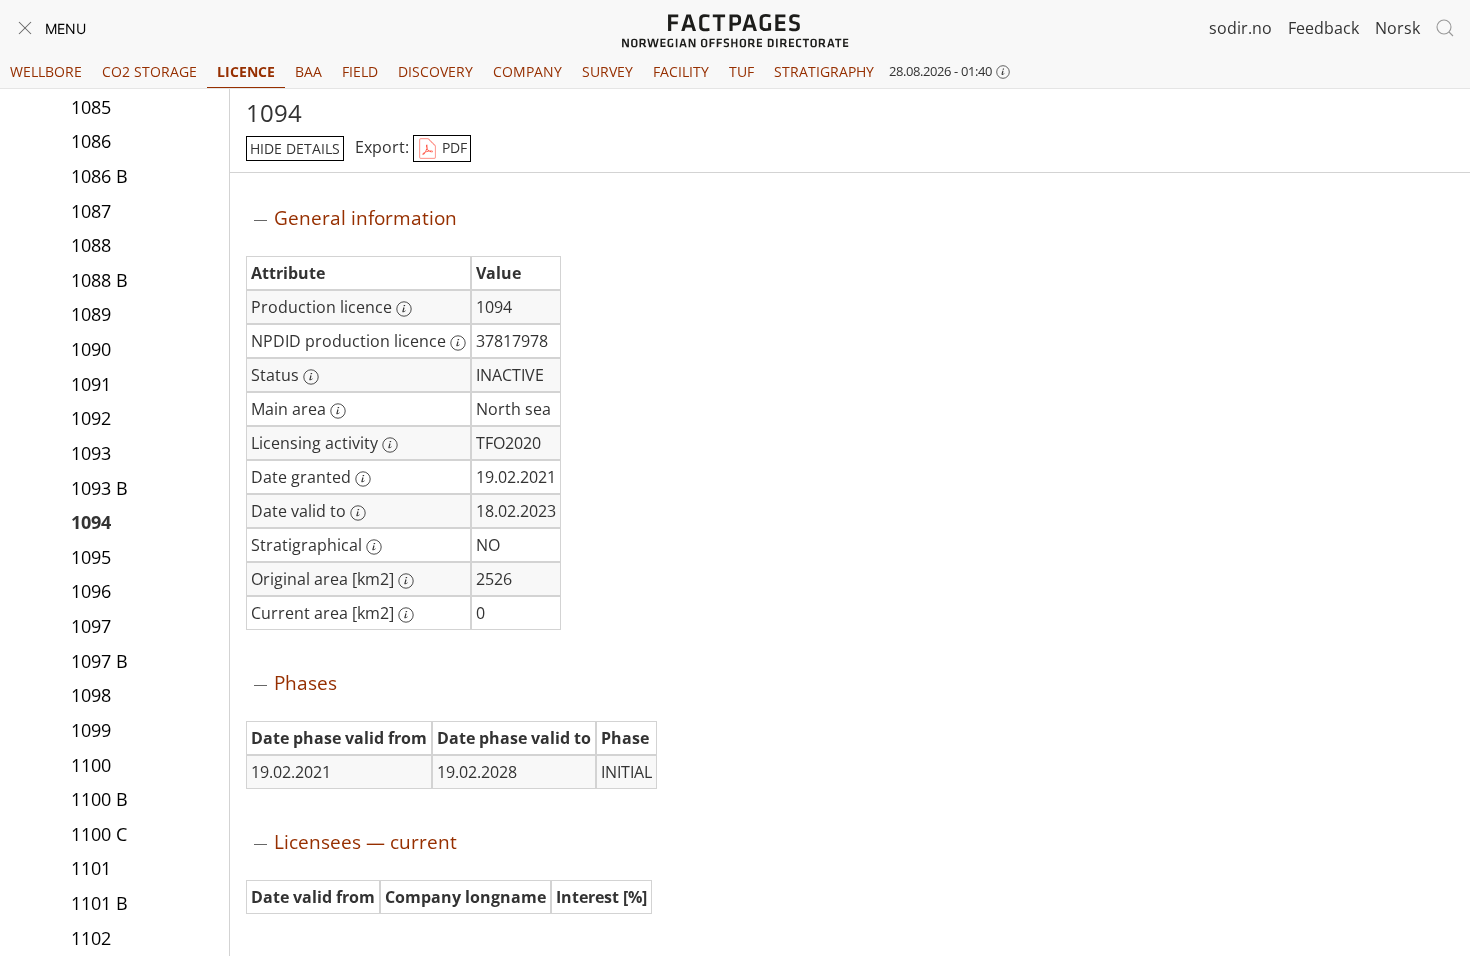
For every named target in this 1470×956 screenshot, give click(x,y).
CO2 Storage (149, 71)
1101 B (99, 903)
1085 (91, 107)
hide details (295, 148)
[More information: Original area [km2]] (406, 581)
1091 (91, 384)
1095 (91, 557)
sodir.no (1240, 28)
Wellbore (46, 71)
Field (360, 71)
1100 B (99, 799)
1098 (91, 695)
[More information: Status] (311, 377)
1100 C (99, 834)
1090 (91, 349)
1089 (91, 314)
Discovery (435, 71)
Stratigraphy (824, 71)
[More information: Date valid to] (358, 513)
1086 (91, 141)
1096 (91, 591)
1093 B (99, 488)
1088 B (99, 280)
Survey (607, 71)
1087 (91, 211)
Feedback (1323, 28)
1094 (91, 522)
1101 (91, 868)
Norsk (1397, 28)
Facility (681, 71)
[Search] (1445, 28)
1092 (91, 418)
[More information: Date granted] (363, 479)
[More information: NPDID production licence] (458, 343)
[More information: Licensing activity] (390, 445)
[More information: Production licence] (404, 309)
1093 (91, 453)
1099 (91, 730)
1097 (91, 626)
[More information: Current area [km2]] (406, 615)
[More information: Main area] (338, 411)
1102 (91, 938)
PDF (452, 147)
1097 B (99, 661)
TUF (741, 71)
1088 (91, 245)
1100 (91, 765)
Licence (246, 71)
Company (527, 71)
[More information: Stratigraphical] (374, 547)
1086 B (99, 176)
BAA (308, 71)
